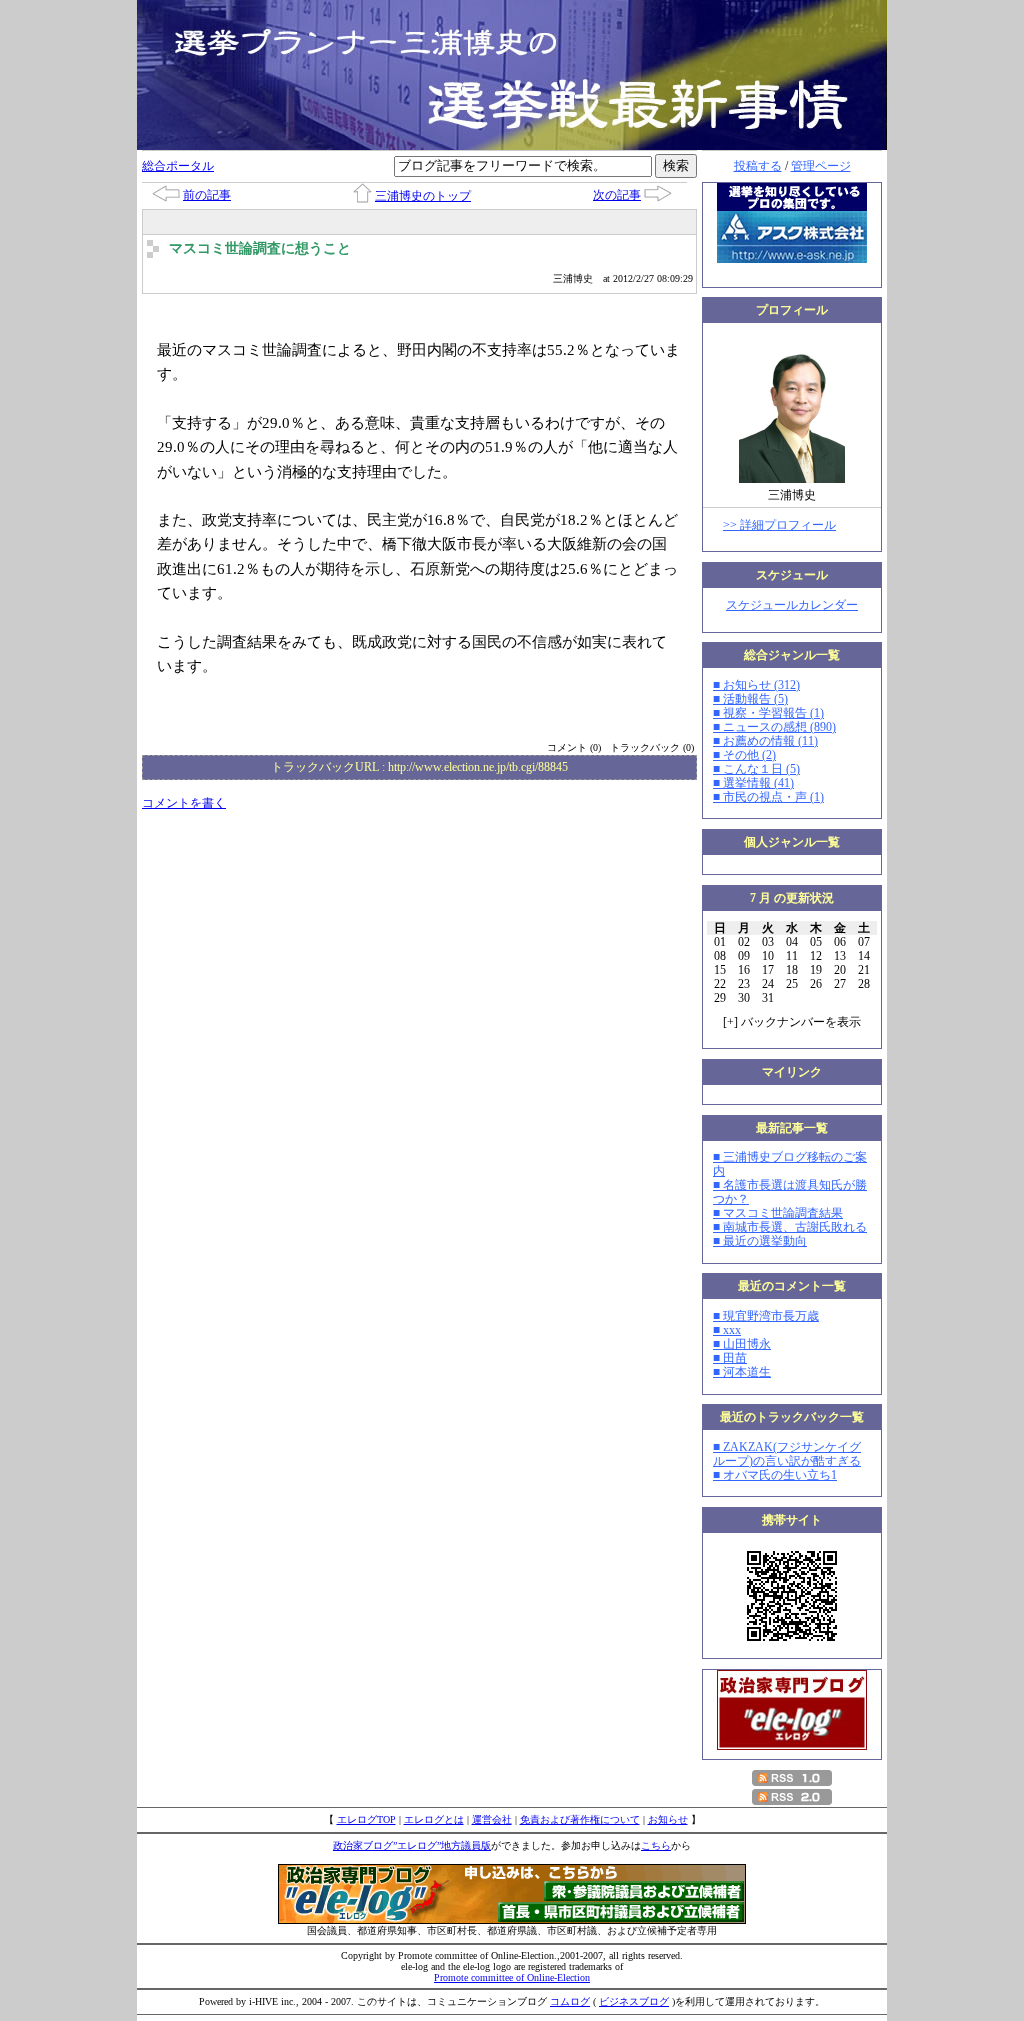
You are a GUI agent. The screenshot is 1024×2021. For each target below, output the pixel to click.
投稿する (758, 166)
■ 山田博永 (742, 1344)
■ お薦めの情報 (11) (765, 741)
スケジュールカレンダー (792, 605)
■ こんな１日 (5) (756, 769)
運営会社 (492, 1819)
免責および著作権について (580, 1819)
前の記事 (207, 195)
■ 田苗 (730, 1358)
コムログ (570, 2001)
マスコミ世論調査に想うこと (260, 248)
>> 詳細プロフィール (779, 525)
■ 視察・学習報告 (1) (768, 713)
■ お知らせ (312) (756, 685)
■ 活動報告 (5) (750, 699)
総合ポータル (178, 166)
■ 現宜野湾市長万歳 (766, 1316)
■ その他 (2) (744, 755)
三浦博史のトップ (423, 196)
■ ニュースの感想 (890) (774, 727)
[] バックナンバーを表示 (792, 1022)
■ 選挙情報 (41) (753, 783)
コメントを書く (184, 803)
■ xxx (727, 1330)
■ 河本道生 (742, 1372)
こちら (656, 1845)
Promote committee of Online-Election (512, 1977)
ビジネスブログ (634, 2001)
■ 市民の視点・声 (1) (768, 797)
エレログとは (434, 1819)
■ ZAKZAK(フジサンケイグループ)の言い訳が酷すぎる (787, 1454)
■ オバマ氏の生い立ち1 (775, 1475)
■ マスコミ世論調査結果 (778, 1213)
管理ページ (821, 166)
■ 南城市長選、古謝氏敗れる (790, 1227)
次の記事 (617, 195)
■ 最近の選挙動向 (760, 1241)
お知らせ (668, 1819)
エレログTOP (366, 1819)
